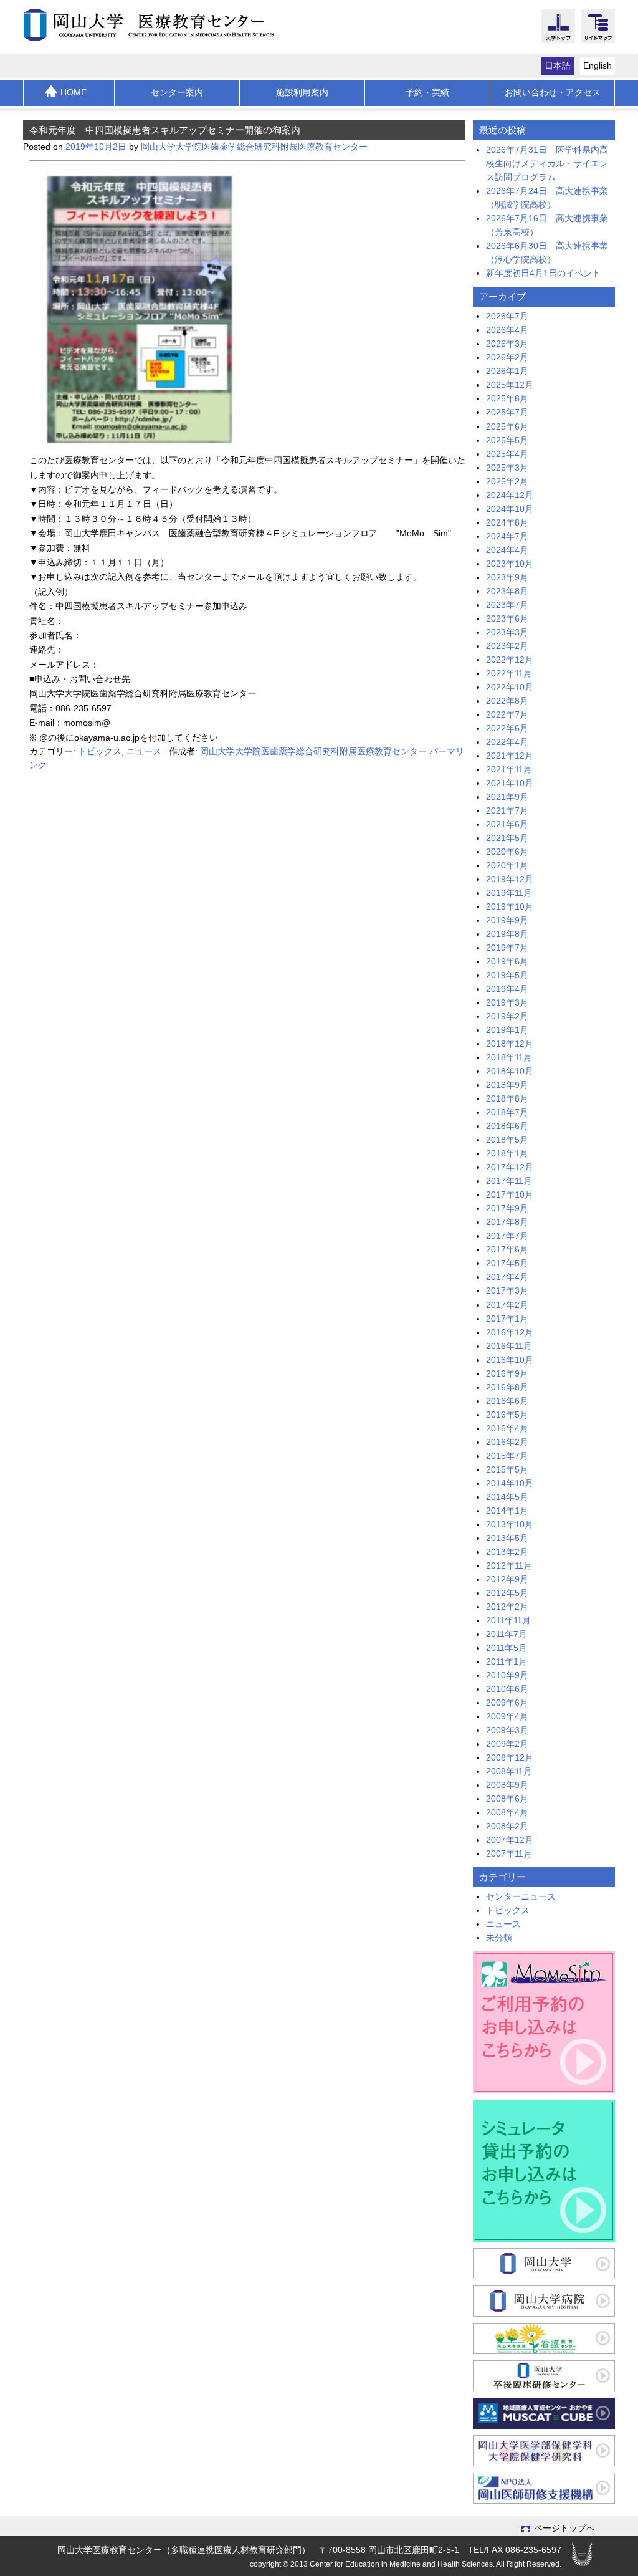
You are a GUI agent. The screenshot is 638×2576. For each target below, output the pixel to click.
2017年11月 (509, 1181)
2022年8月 (507, 701)
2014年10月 (510, 1483)
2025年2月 (507, 482)
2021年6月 (507, 824)
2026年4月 (507, 330)
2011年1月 (507, 1662)
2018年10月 (510, 1071)
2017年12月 (510, 1167)
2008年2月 (507, 1826)
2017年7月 (507, 1236)
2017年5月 (507, 1263)
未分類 (499, 1938)
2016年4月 (507, 1429)
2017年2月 (507, 1305)
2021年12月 (510, 756)
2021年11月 (509, 770)
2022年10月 (510, 687)
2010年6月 (507, 1689)
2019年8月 (507, 934)
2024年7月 (507, 536)
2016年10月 (510, 1360)
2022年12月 (510, 660)
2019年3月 (507, 1003)
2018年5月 (507, 1140)
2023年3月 (507, 632)
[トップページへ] (155, 25)
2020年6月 (507, 852)
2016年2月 (507, 1442)
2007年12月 (510, 1840)
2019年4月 (507, 989)
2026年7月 (507, 316)
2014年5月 (507, 1497)
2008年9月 (507, 1785)
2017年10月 (510, 1195)
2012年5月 (507, 1593)
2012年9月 (507, 1579)
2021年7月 (507, 811)
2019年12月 (510, 879)
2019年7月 (507, 948)
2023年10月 (510, 564)
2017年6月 (507, 1250)
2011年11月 (508, 1621)
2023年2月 (507, 646)
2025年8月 (507, 399)
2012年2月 (507, 1607)
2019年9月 (507, 920)
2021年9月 (507, 797)
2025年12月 (510, 385)
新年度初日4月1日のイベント (543, 273)
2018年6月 (507, 1126)
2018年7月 (507, 1113)
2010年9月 (507, 1675)
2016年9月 (507, 1374)
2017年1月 (507, 1319)
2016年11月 (509, 1346)
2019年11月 (509, 893)
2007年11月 (509, 1854)
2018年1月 (507, 1154)
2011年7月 (507, 1634)
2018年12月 (510, 1044)
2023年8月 (507, 591)
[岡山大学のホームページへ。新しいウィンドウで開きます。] (544, 2264)
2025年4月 (507, 454)
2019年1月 (507, 1030)
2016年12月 (510, 1333)
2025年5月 (507, 440)
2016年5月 (507, 1415)
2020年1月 (507, 866)
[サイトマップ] (598, 36)
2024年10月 (510, 509)
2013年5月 (507, 1538)
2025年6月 (507, 427)
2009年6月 (507, 1703)
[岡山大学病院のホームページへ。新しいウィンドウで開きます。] (544, 2301)
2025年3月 (507, 468)
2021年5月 (507, 838)
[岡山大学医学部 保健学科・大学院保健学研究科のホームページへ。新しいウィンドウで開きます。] (544, 2451)
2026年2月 (507, 358)
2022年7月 (507, 715)
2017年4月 (507, 1277)
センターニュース (521, 1897)
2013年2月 (507, 1552)
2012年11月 (509, 1566)
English (598, 66)
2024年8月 (507, 523)
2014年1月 (507, 1511)
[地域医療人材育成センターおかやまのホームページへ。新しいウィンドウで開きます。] (544, 2413)
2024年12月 (510, 495)
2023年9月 (507, 578)
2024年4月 (507, 550)
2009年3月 (507, 1730)
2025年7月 (507, 412)
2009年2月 (507, 1744)
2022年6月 (507, 728)
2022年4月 (507, 742)
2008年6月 (507, 1799)
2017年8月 (507, 1222)
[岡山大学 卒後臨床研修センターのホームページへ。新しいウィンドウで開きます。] (544, 2376)
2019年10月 (510, 907)
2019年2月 (507, 1016)
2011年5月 (507, 1648)
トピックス (100, 752)
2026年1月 (507, 371)
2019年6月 (507, 962)
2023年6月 (507, 619)
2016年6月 (507, 1401)
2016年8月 (507, 1387)
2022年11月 (509, 674)
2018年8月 (507, 1099)
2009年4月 (507, 1717)
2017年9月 (507, 1209)
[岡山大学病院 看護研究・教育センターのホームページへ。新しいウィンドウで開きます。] (544, 2338)
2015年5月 (507, 1470)
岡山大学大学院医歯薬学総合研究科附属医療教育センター (254, 147)
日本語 (558, 66)
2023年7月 (507, 605)
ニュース (144, 752)
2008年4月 (507, 1813)
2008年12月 (510, 1758)
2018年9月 (507, 1085)
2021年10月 (510, 783)
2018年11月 (509, 1058)
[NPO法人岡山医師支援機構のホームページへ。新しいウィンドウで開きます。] (544, 2488)
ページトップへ (564, 2528)
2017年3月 (507, 1291)
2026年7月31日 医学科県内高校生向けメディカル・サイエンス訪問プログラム (547, 164)
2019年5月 (507, 975)
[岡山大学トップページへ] (558, 36)
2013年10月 (510, 1525)
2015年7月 (507, 1456)
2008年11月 (509, 1771)
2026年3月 (507, 344)
